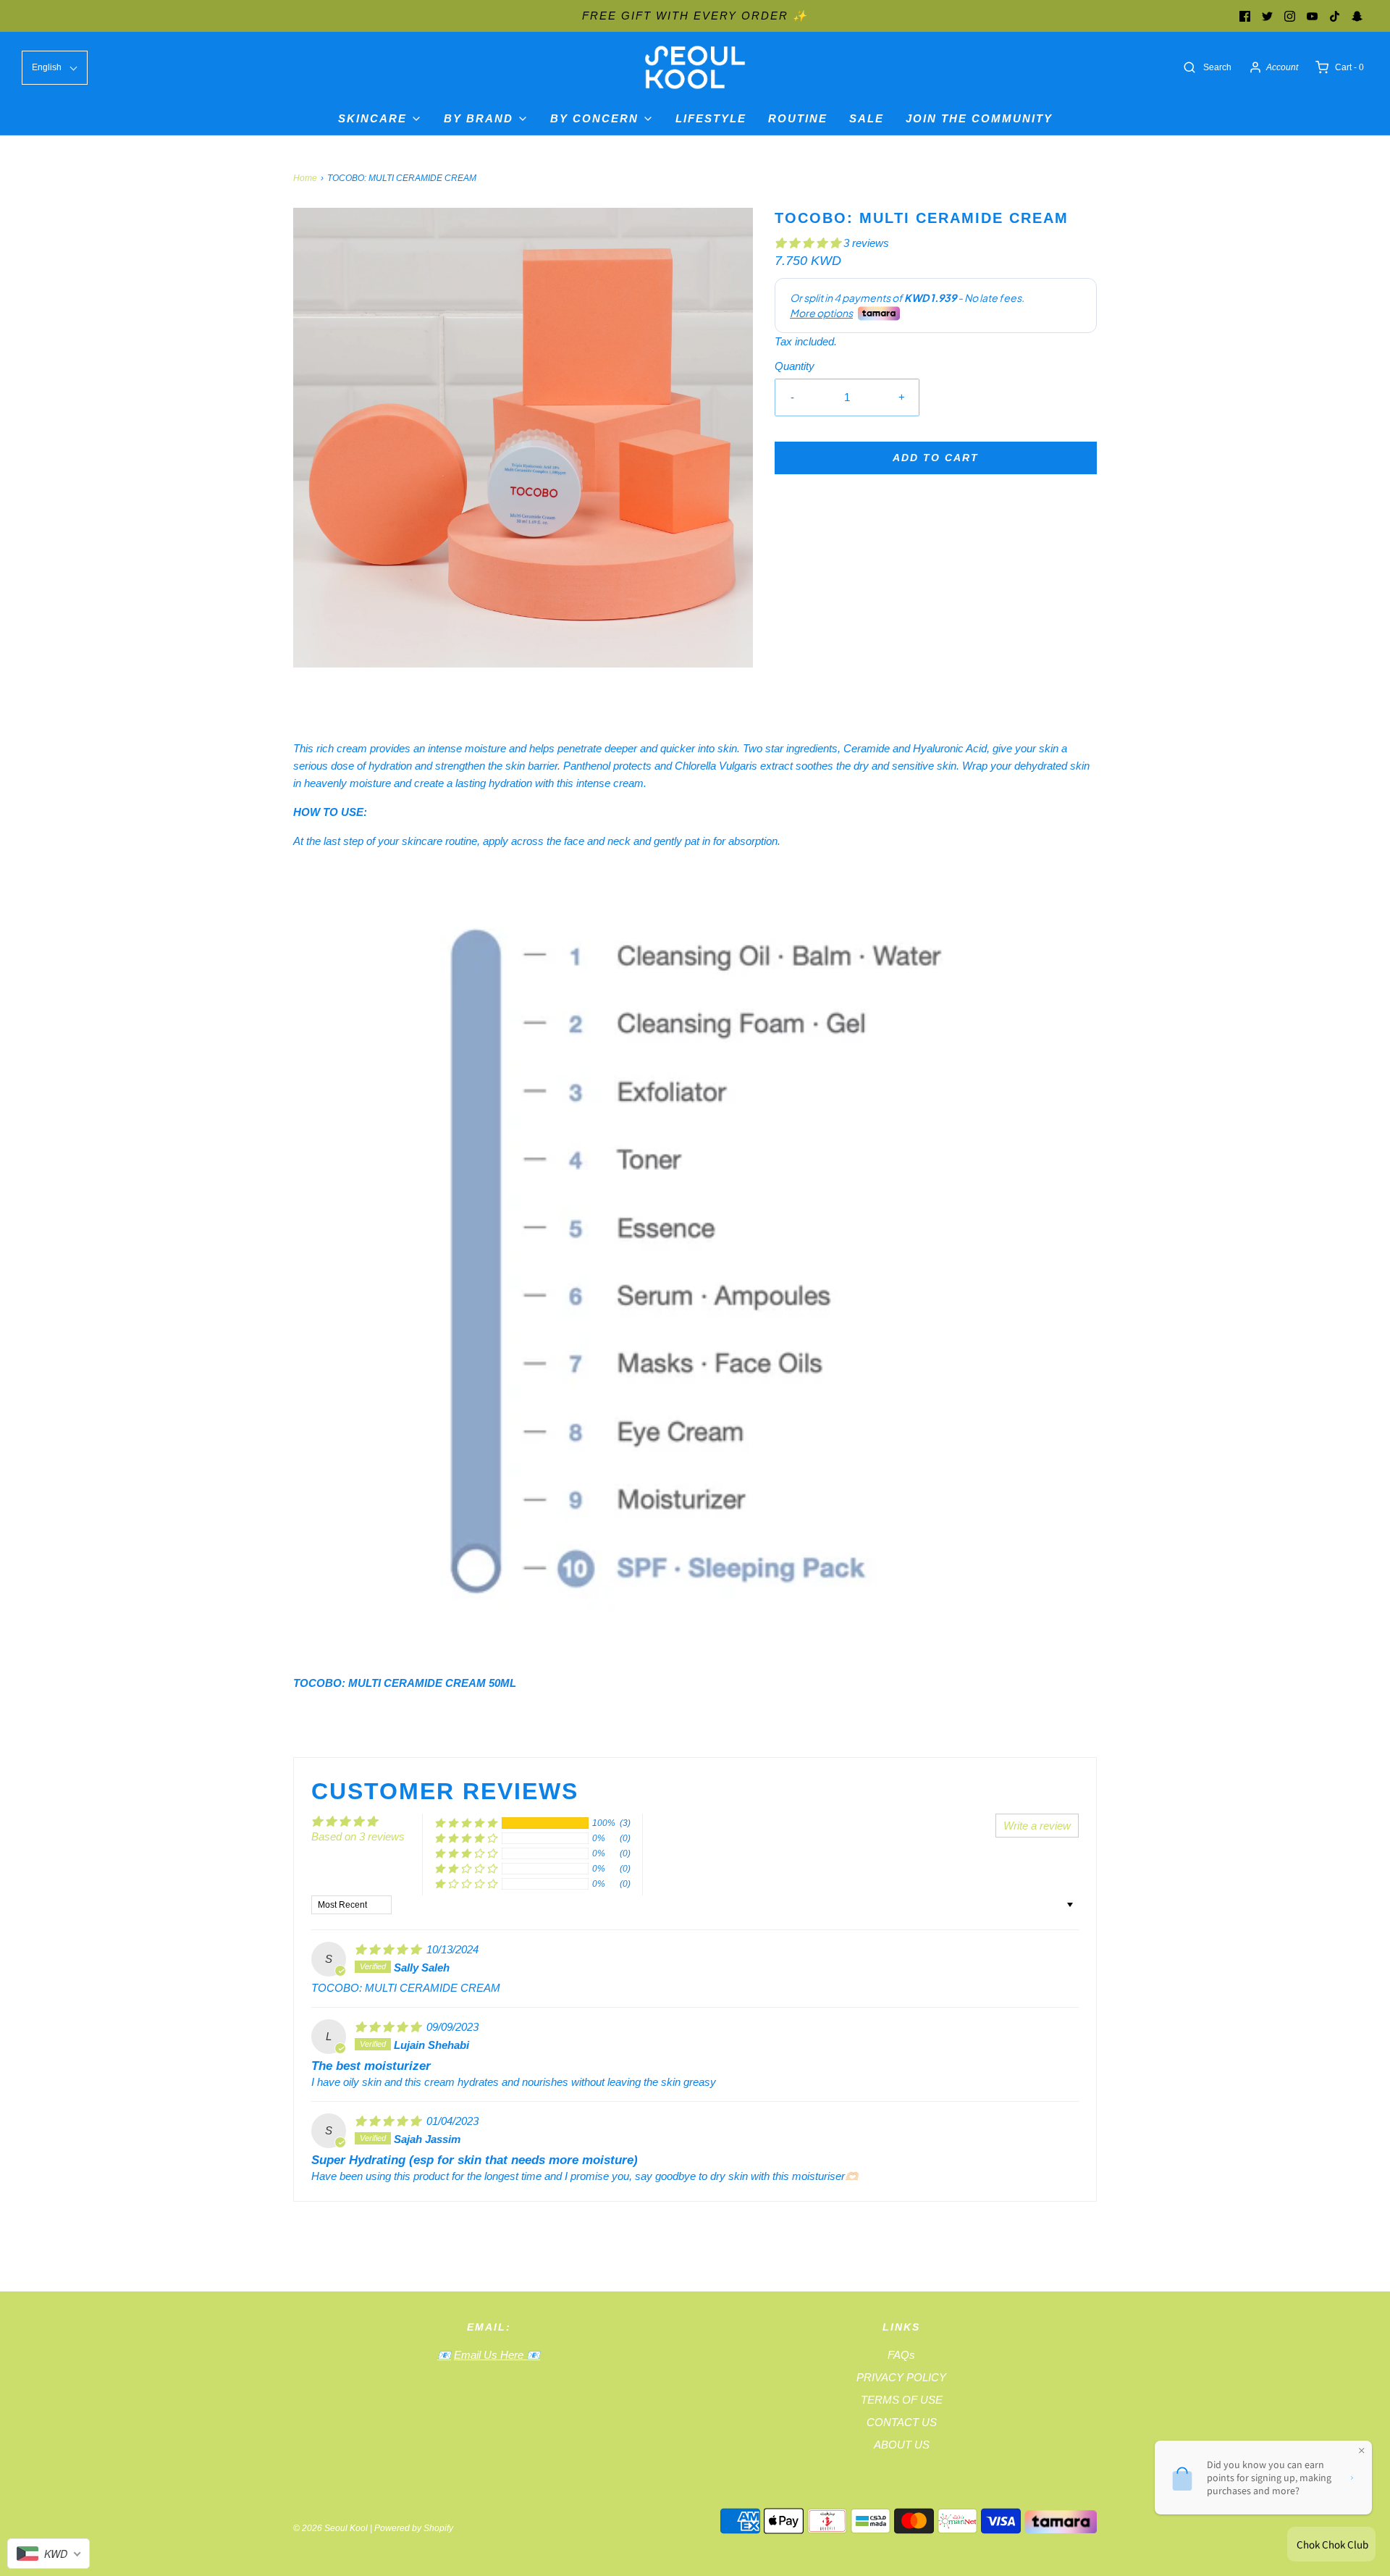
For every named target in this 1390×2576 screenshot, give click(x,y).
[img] (389, 1949)
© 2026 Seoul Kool (330, 2528)
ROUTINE (798, 118)
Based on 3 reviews (358, 1836)
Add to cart (936, 458)
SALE (867, 118)
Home (305, 178)
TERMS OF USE (902, 2400)
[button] (809, 243)
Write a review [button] (1037, 1826)
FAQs (901, 2355)
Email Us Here (490, 2355)
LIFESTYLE (711, 118)
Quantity (795, 366)
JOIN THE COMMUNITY (979, 118)
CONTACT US (902, 2422)
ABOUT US (902, 2445)
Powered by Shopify (414, 2528)
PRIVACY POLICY (901, 2377)
